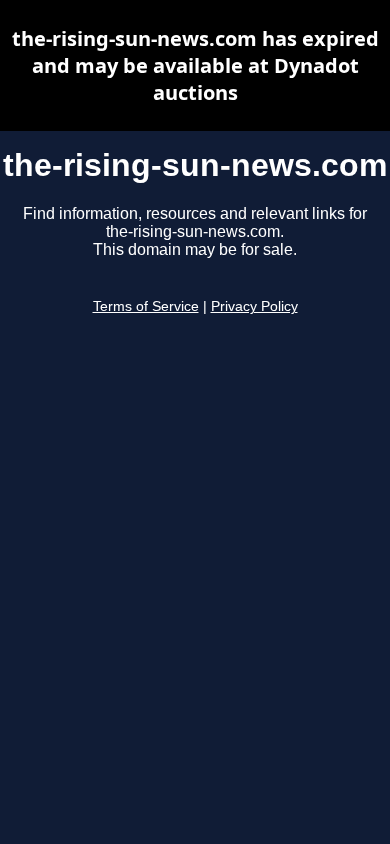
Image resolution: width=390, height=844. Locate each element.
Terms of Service (146, 306)
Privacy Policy (254, 306)
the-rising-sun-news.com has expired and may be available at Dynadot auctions (195, 65)
